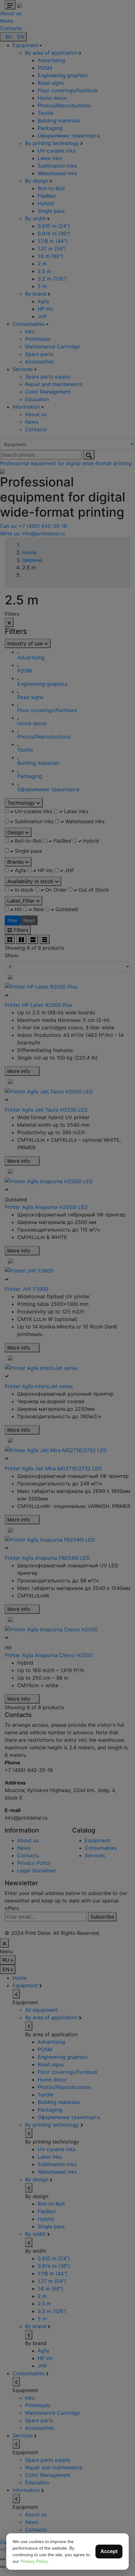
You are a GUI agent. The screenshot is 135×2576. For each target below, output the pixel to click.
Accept (109, 2551)
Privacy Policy (34, 2561)
